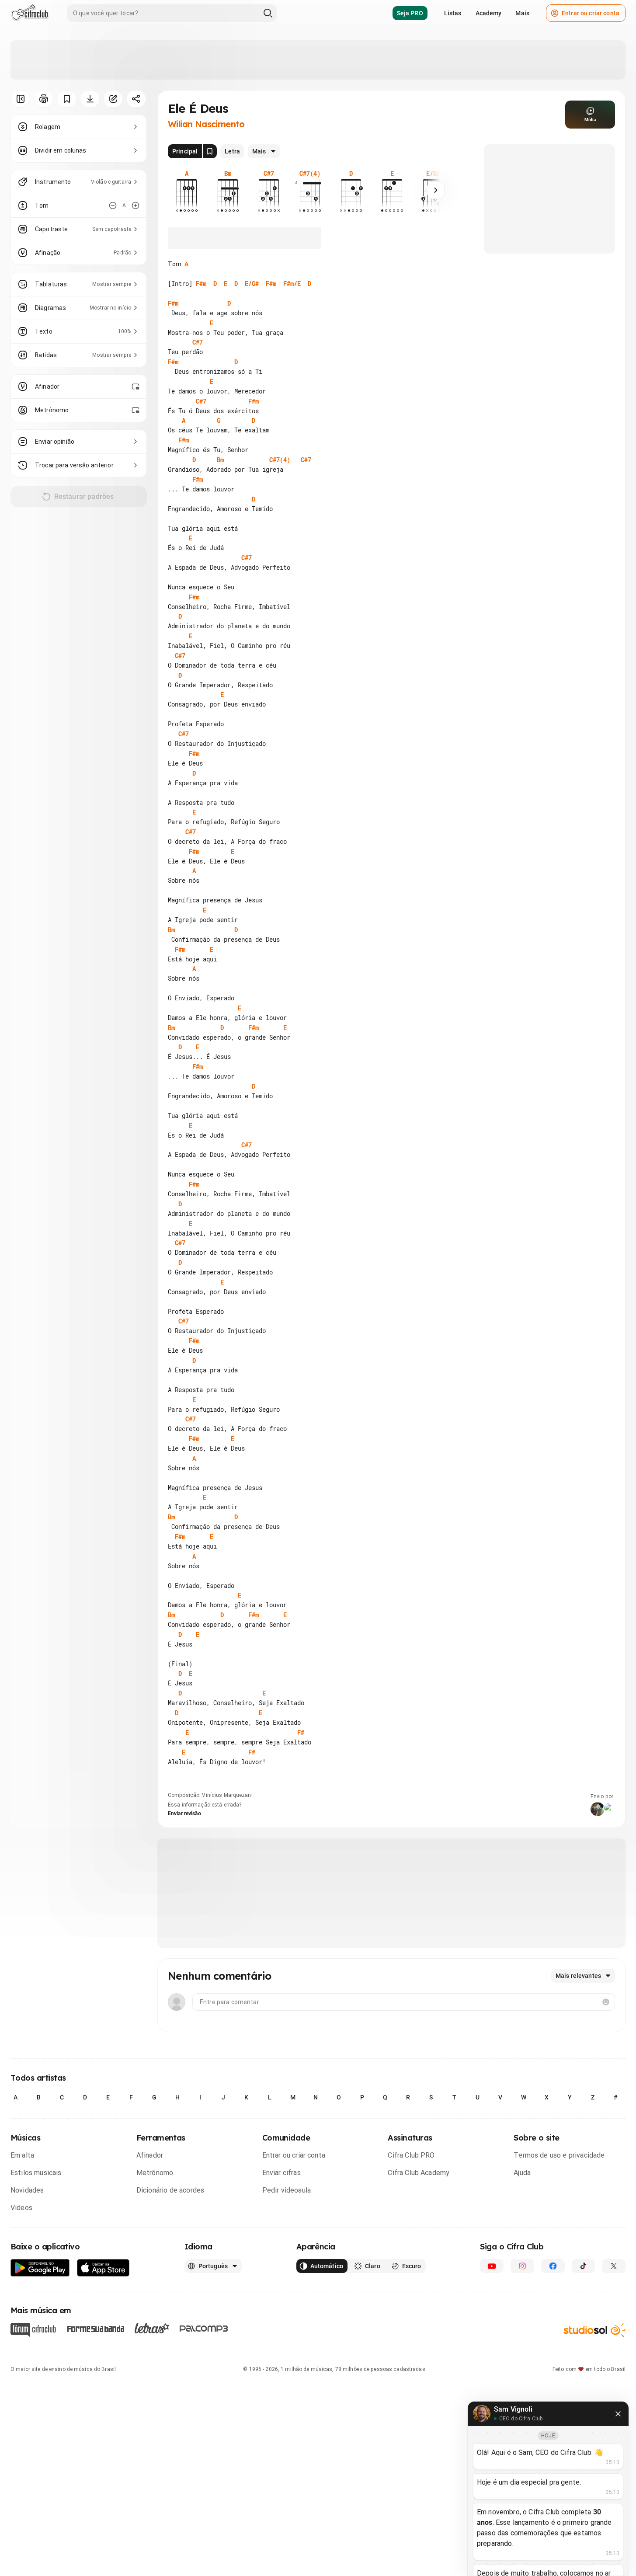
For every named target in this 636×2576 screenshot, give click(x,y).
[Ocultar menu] (20, 99)
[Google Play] (40, 2268)
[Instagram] (522, 2266)
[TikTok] (584, 2266)
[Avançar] (436, 190)
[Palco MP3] (204, 2329)
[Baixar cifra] (90, 99)
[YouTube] (492, 2266)
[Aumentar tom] (136, 205)
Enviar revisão (184, 1814)
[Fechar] (618, 2414)
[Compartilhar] (136, 99)
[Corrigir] (113, 99)
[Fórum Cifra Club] (33, 2330)
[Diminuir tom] (113, 205)
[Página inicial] (30, 13)
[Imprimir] (43, 99)
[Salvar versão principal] (210, 151)
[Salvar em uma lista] (67, 99)
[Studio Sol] (594, 2330)
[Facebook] (553, 2266)
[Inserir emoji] (606, 2002)
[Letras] (152, 2328)
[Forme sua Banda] (95, 2328)
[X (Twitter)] (614, 2266)
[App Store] (103, 2268)
